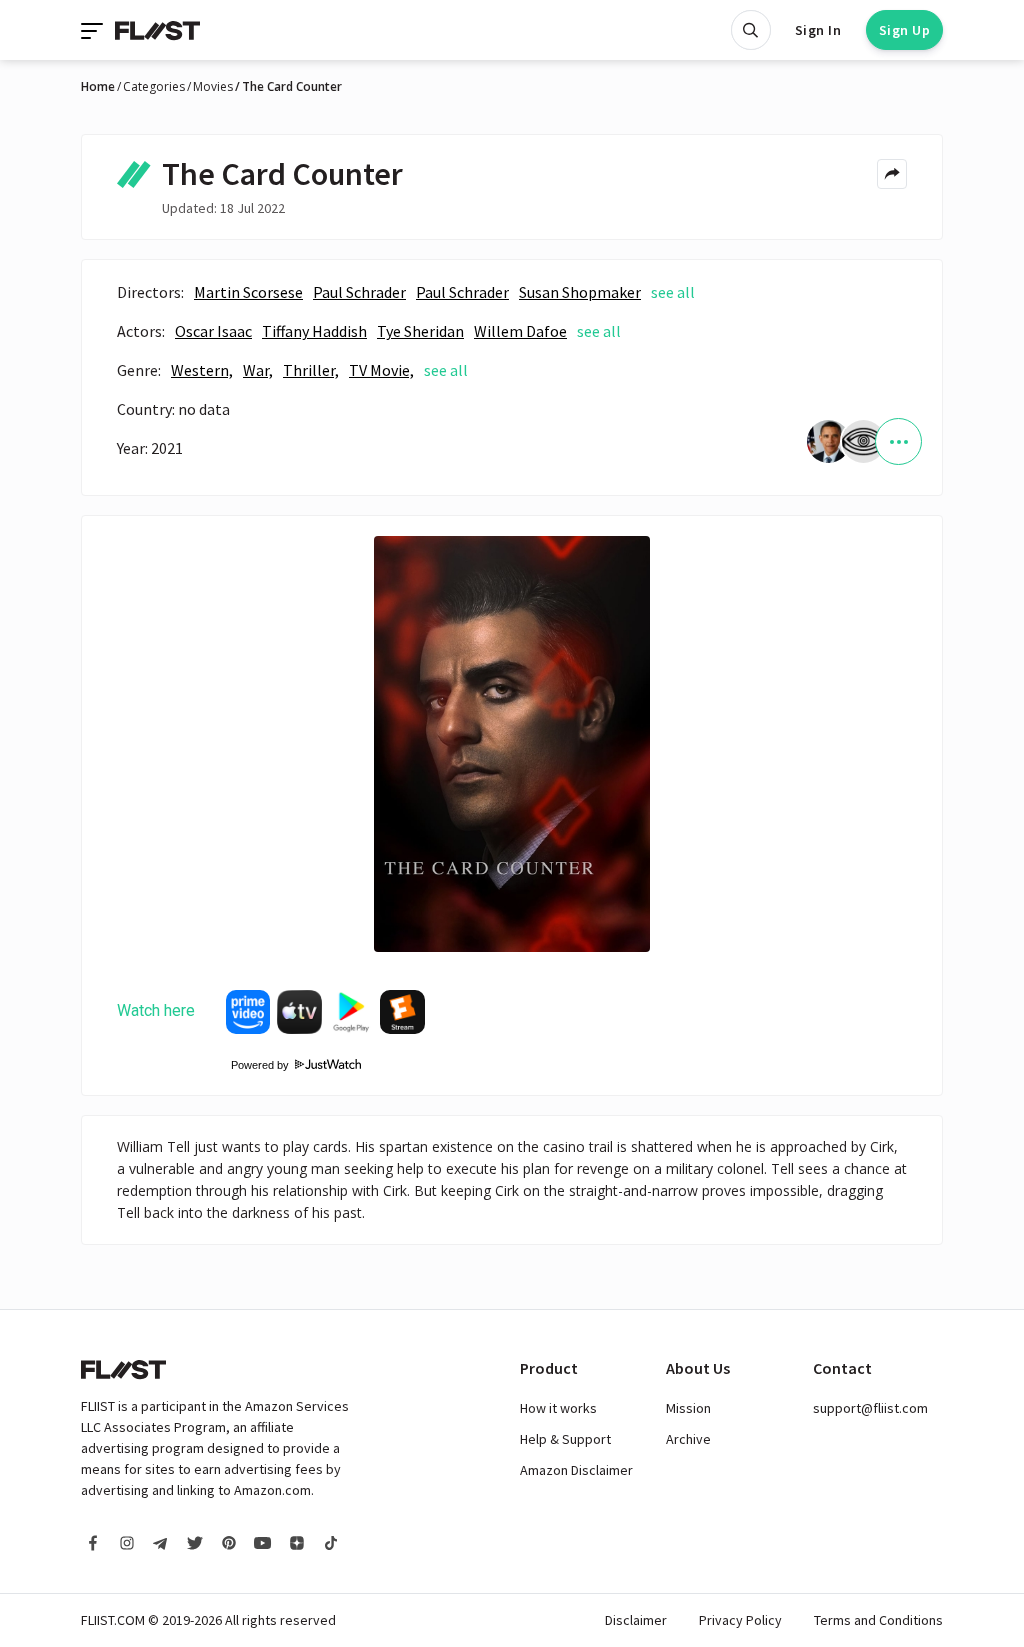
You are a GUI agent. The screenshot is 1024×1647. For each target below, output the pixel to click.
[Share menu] (892, 174)
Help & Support (565, 1439)
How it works (558, 1408)
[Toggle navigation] (94, 30)
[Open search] (751, 30)
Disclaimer (636, 1620)
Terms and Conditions (878, 1620)
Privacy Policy (740, 1620)
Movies (213, 87)
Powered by (253, 1065)
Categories (154, 87)
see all (673, 292)
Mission (688, 1408)
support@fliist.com (870, 1408)
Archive (688, 1439)
